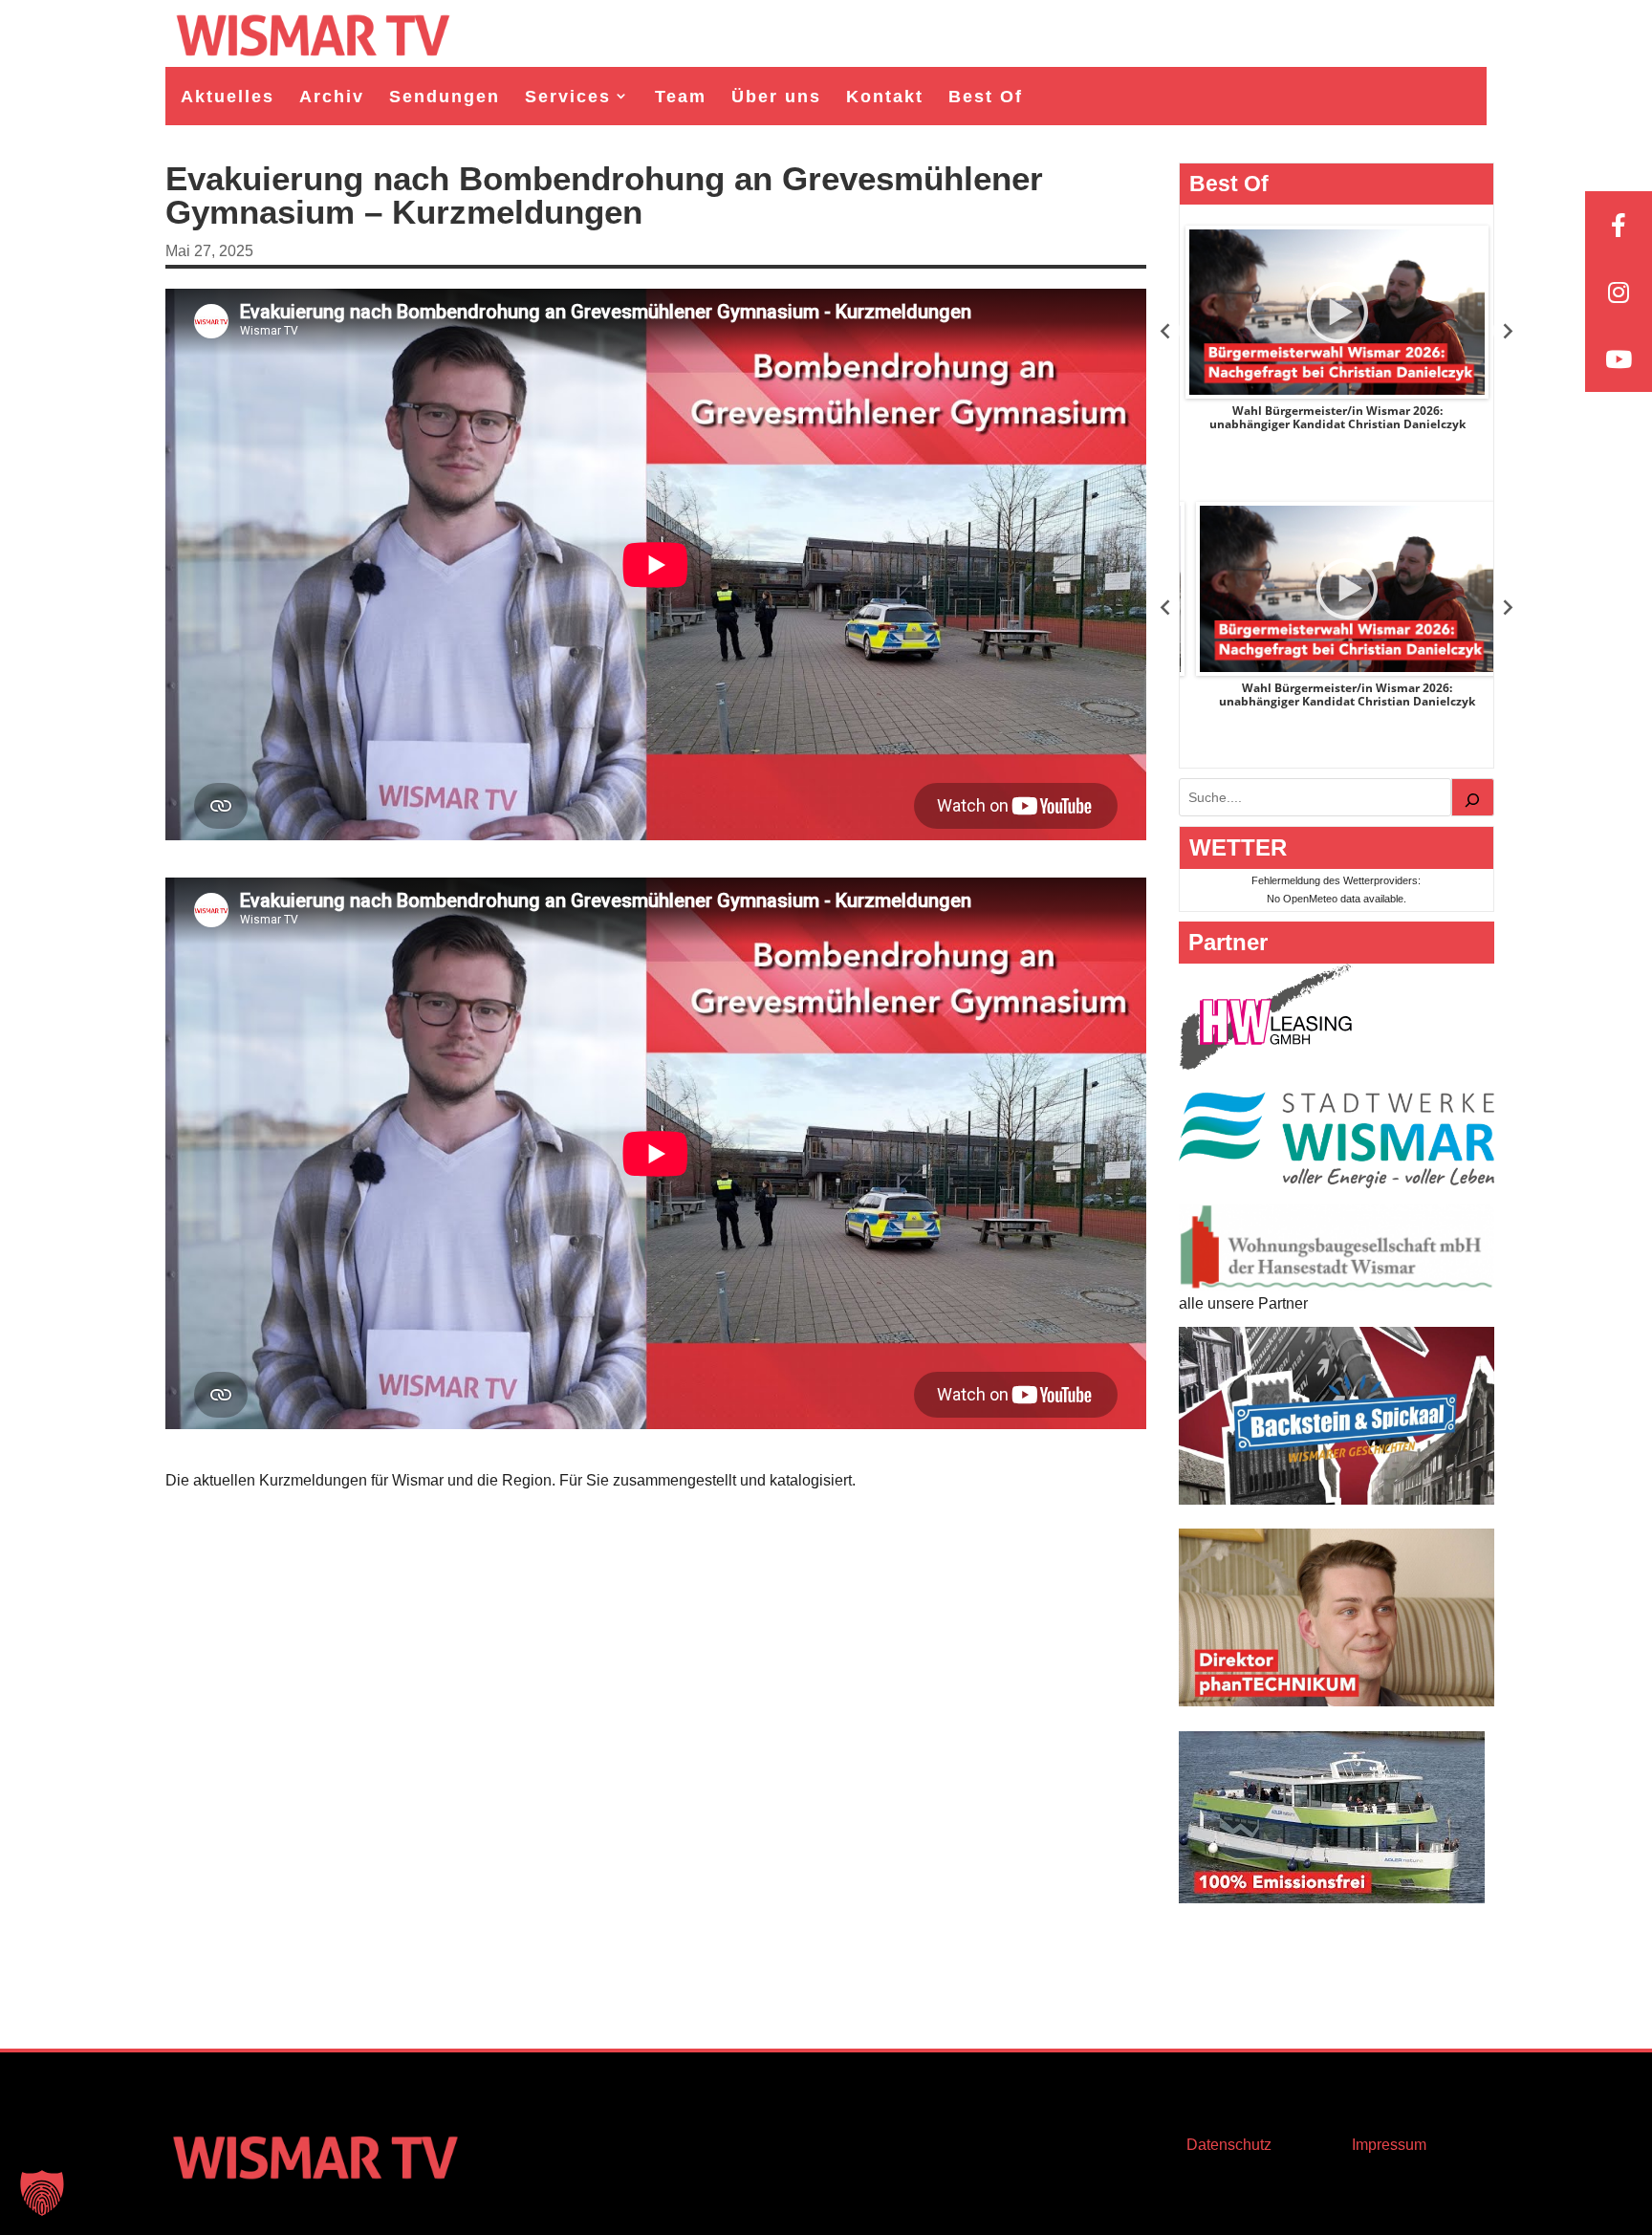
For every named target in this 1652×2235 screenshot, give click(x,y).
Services (568, 97)
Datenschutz (1229, 2145)
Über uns (776, 97)
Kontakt (885, 97)
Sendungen (445, 97)
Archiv (332, 97)
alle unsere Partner (1243, 1303)
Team (681, 97)
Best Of (986, 97)
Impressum (1389, 2145)
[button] (42, 2193)
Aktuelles (228, 97)
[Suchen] (1473, 797)
